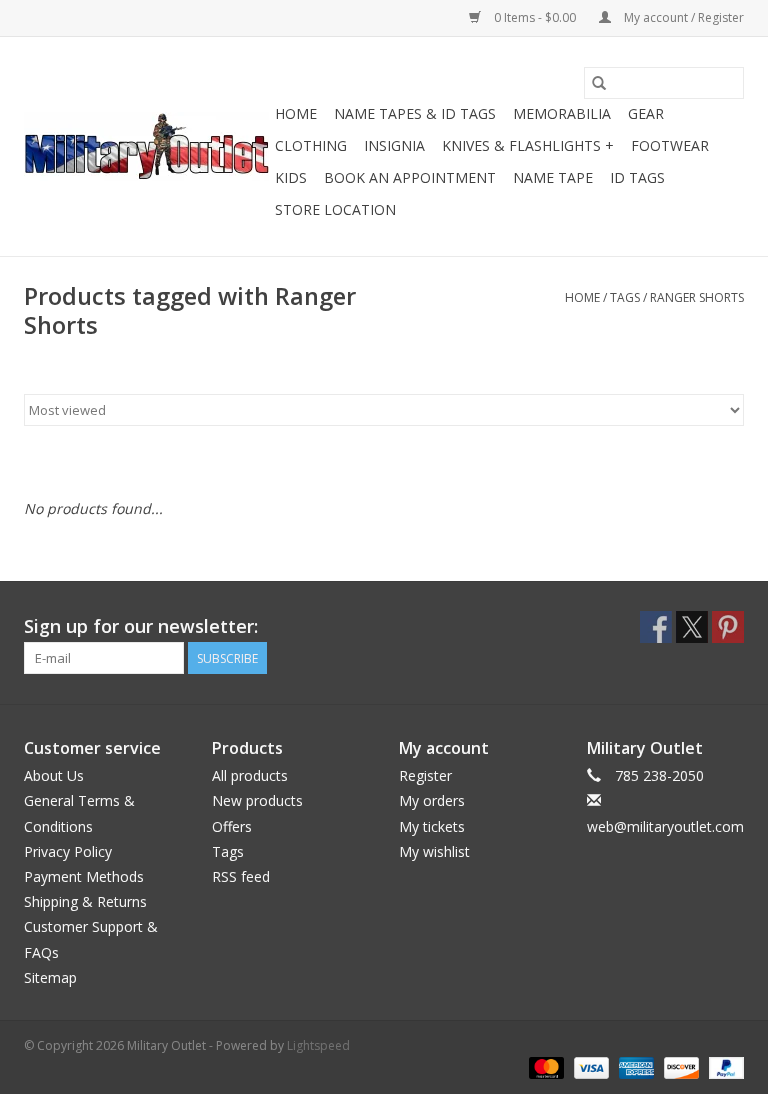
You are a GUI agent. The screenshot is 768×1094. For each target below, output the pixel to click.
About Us (54, 775)
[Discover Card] (679, 1066)
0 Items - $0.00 (535, 17)
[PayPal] (723, 1066)
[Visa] (589, 1066)
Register (425, 775)
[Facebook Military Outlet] (656, 627)
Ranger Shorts (697, 297)
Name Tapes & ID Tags (415, 113)
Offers (232, 826)
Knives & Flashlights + (528, 145)
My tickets (432, 826)
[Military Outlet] (146, 146)
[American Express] (634, 1066)
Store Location (335, 209)
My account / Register (682, 17)
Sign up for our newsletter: (141, 626)
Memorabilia (562, 113)
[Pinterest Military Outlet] (728, 627)
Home (296, 113)
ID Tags (637, 177)
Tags (625, 297)
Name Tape (553, 177)
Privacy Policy (68, 851)
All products (250, 775)
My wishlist (434, 851)
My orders (432, 800)
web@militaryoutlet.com (665, 826)
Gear (646, 113)
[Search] (599, 83)
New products (257, 800)
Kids (291, 177)
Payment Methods (84, 876)
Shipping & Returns (85, 901)
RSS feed (241, 876)
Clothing (311, 145)
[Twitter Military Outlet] (692, 627)
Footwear (670, 145)
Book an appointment (410, 177)
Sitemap (50, 977)
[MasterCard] (544, 1066)
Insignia (394, 145)
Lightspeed (318, 1045)
